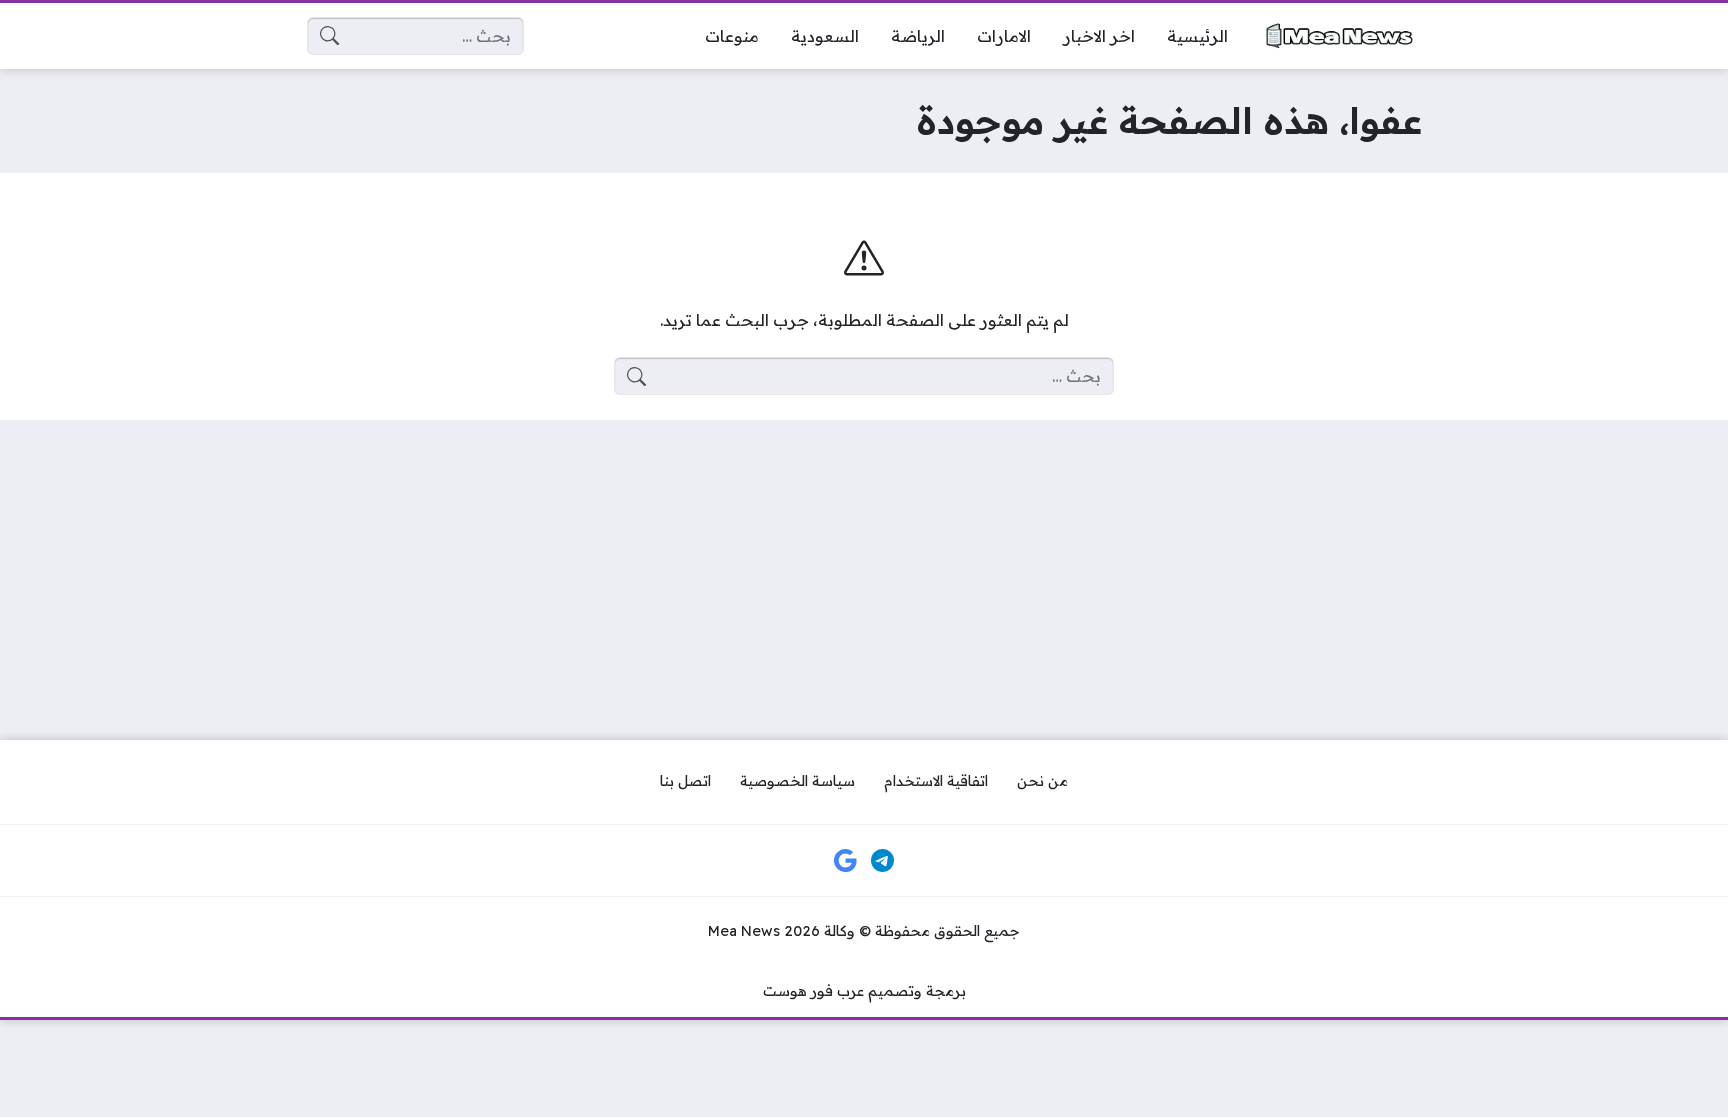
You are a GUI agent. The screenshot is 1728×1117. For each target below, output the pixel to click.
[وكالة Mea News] (1341, 35)
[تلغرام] (883, 861)
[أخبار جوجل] (845, 861)
